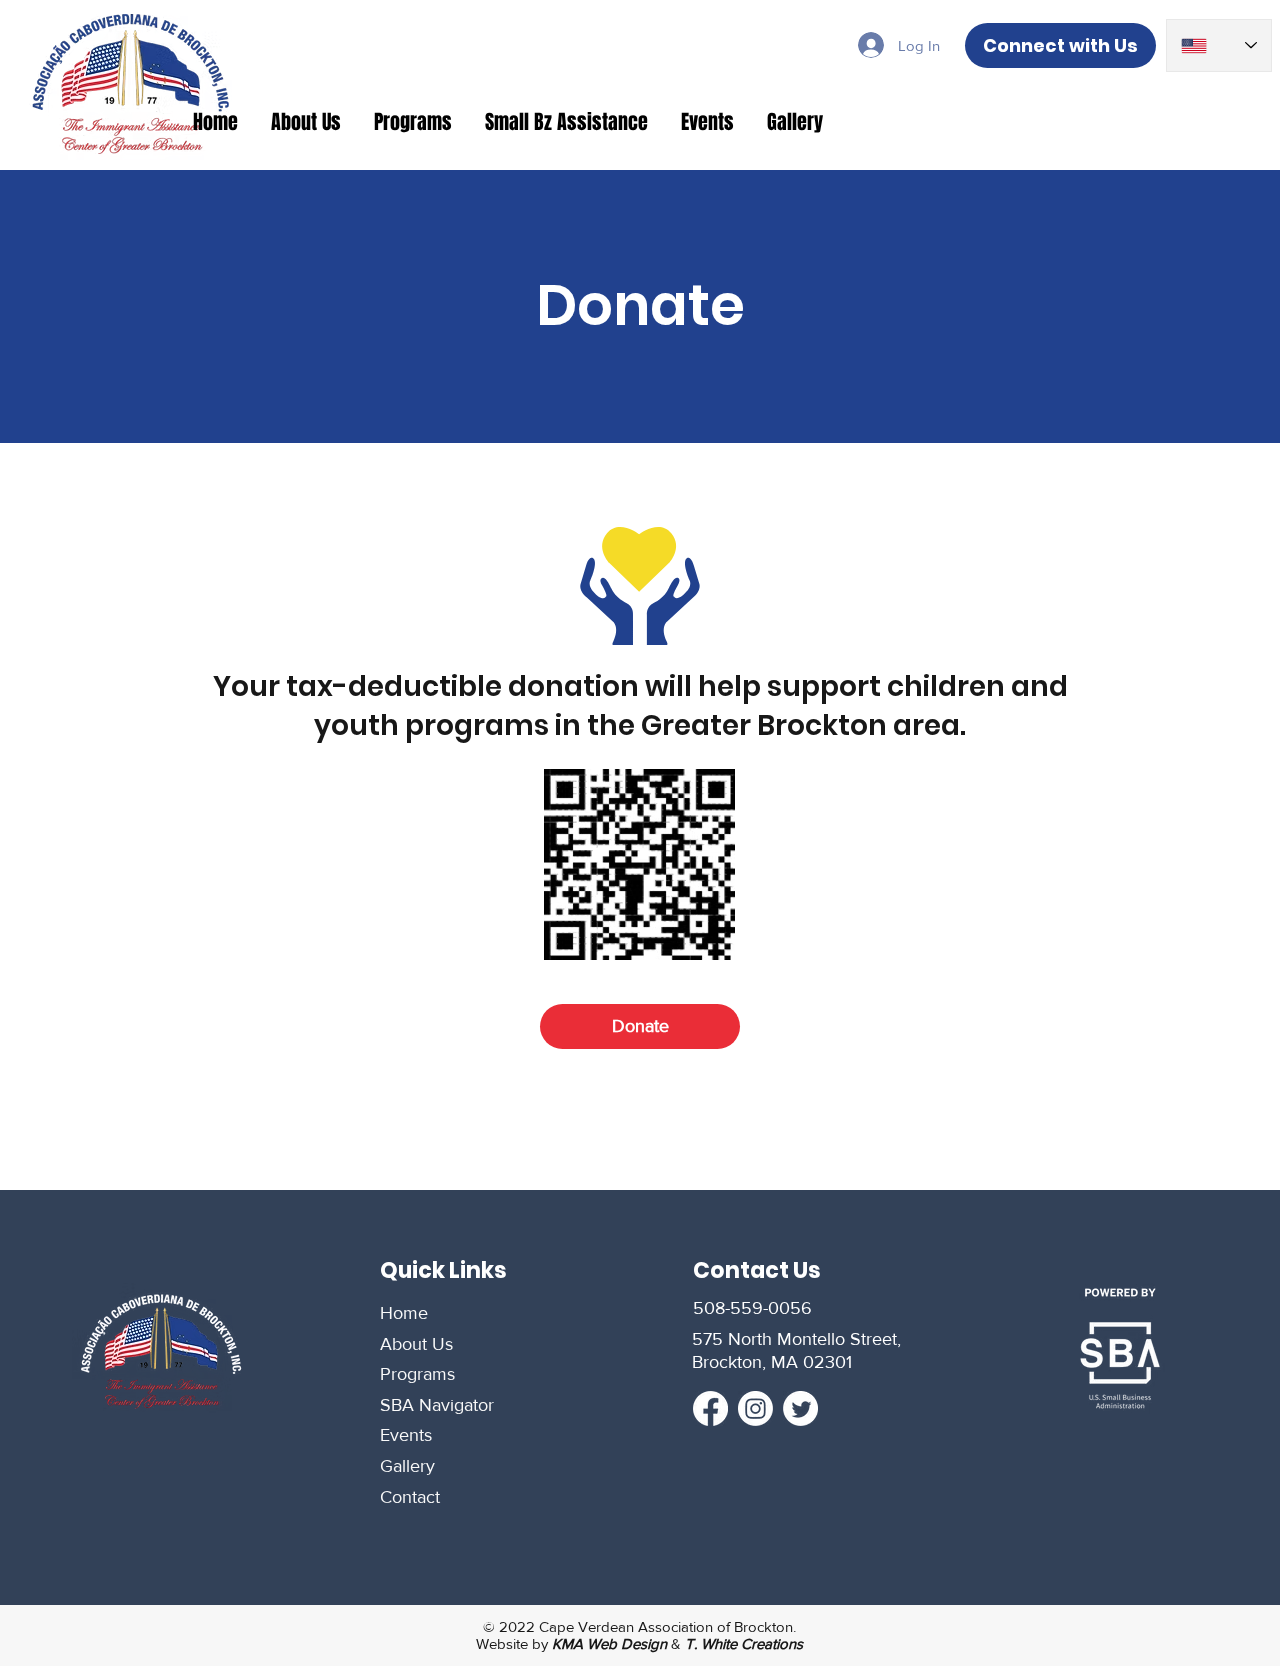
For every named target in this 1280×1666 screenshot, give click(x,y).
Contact (410, 1497)
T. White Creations (744, 1643)
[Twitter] (800, 1408)
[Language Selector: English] (1219, 45)
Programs (417, 1374)
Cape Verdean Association (626, 1626)
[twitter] (755, 1408)
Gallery (407, 1466)
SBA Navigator (437, 1405)
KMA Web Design (609, 1643)
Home (404, 1313)
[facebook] (710, 1408)
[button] (307, 122)
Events (406, 1435)
